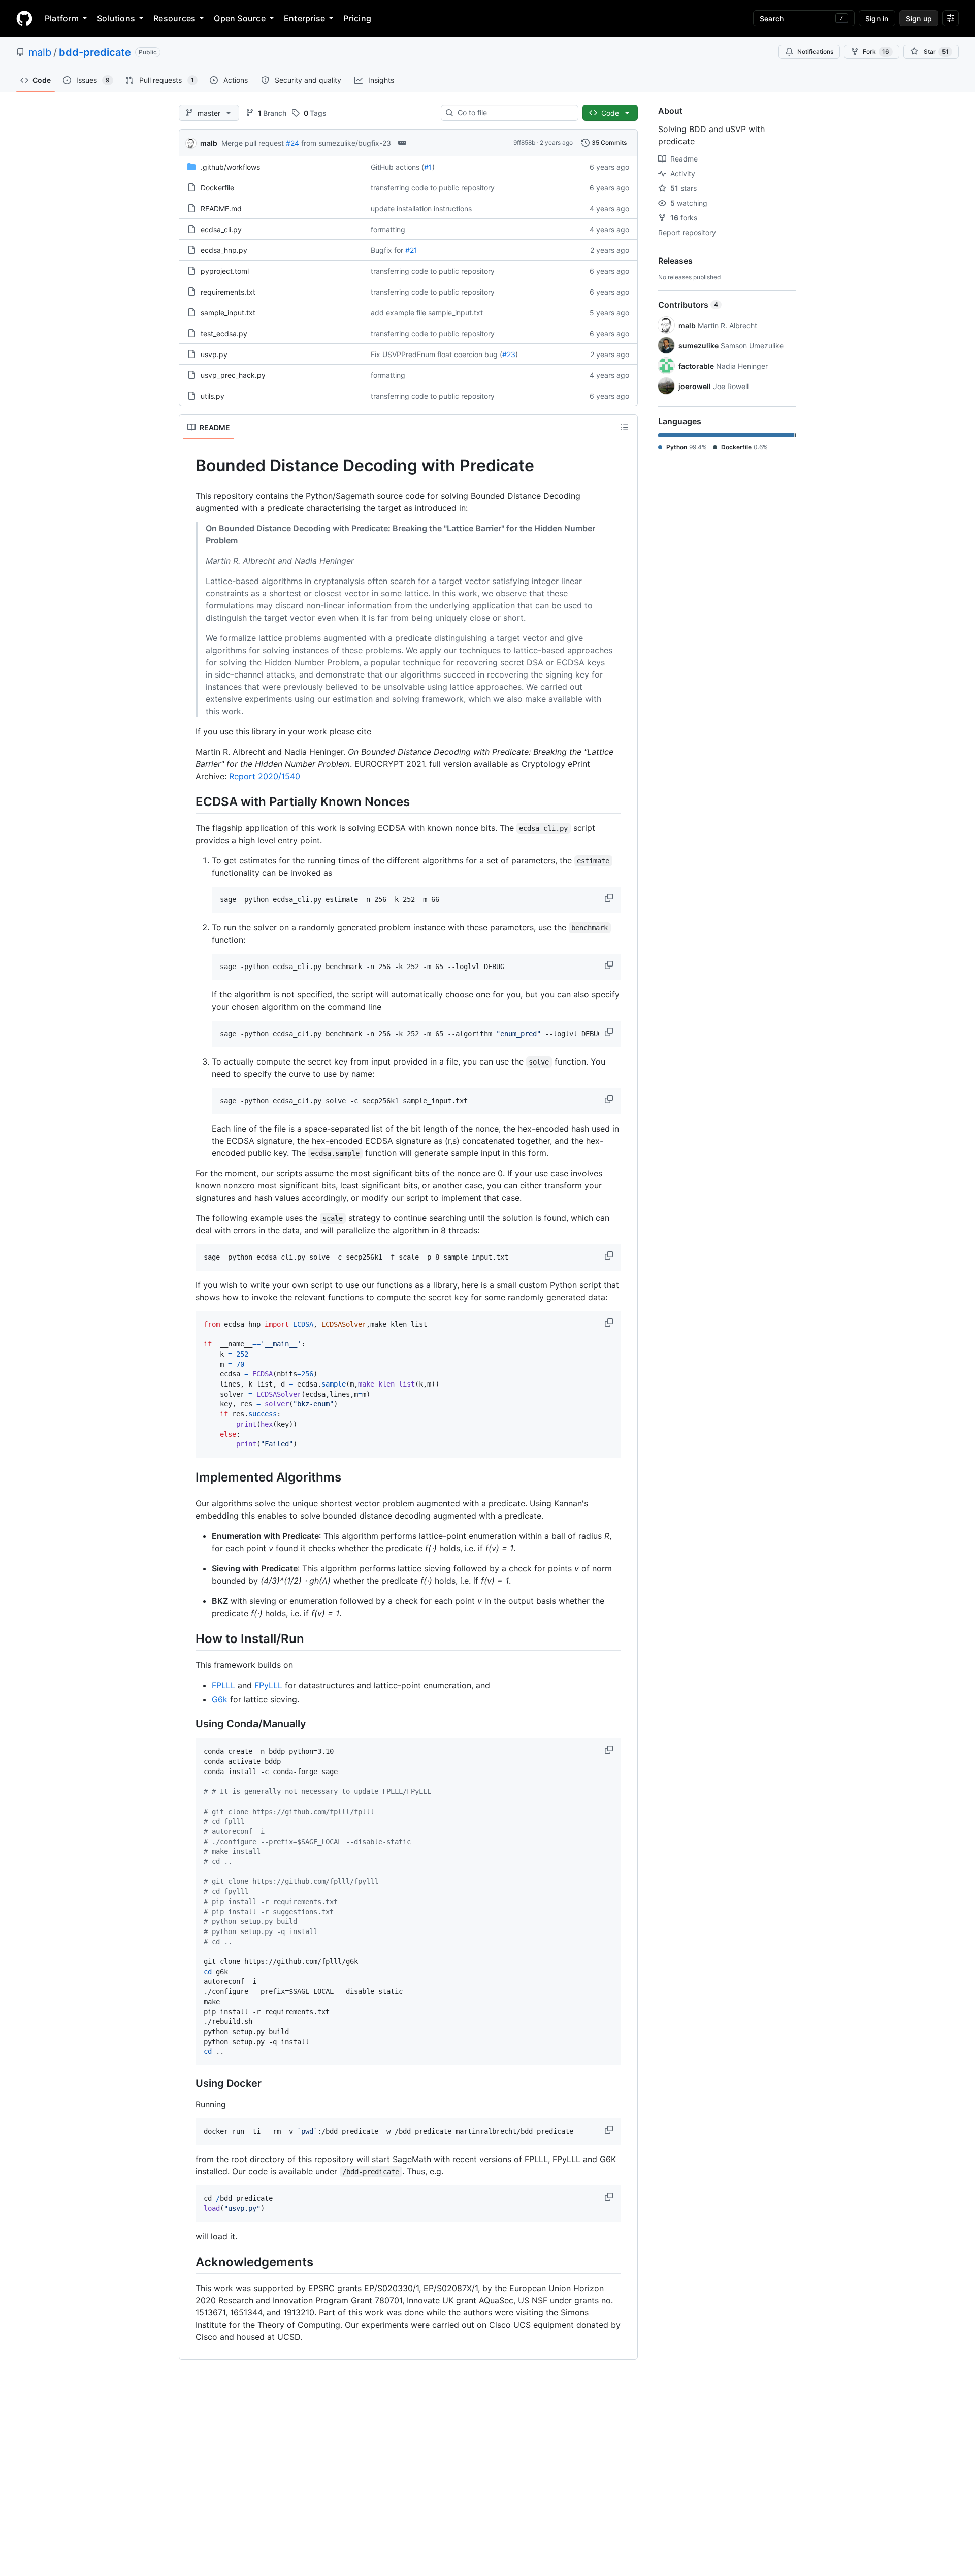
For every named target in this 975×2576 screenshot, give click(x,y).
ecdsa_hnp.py (224, 250)
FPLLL (223, 1685)
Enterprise (304, 18)
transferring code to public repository (433, 188)
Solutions (116, 18)
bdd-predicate (95, 52)
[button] (610, 898)
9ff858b (524, 142)
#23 (509, 354)
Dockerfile (217, 188)
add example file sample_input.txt (427, 313)
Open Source (240, 18)
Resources (174, 18)
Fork (876, 52)
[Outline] (625, 427)
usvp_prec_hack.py (233, 375)
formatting (388, 229)
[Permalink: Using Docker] (188, 2084)
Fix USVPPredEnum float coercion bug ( (436, 354)
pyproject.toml (225, 271)
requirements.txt (228, 292)
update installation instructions (421, 208)
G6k (220, 1699)
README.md (221, 208)
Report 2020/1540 (265, 776)
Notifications (815, 52)
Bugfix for (387, 250)
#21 (411, 250)
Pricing (357, 18)
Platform (62, 18)
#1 (428, 167)
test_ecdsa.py (224, 333)
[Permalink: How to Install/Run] (188, 1638)
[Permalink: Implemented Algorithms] (188, 1477)
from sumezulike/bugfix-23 (346, 143)
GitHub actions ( (397, 167)
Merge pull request (253, 143)
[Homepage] (24, 18)
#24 (292, 143)
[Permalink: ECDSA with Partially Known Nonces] (188, 801)
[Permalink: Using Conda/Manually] (188, 1724)
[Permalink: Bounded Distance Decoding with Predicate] (188, 466)
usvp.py (214, 354)
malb (40, 52)
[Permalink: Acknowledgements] (188, 2262)
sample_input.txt (228, 313)
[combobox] (514, 113)
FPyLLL (268, 1685)
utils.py (213, 396)
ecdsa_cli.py (221, 229)
